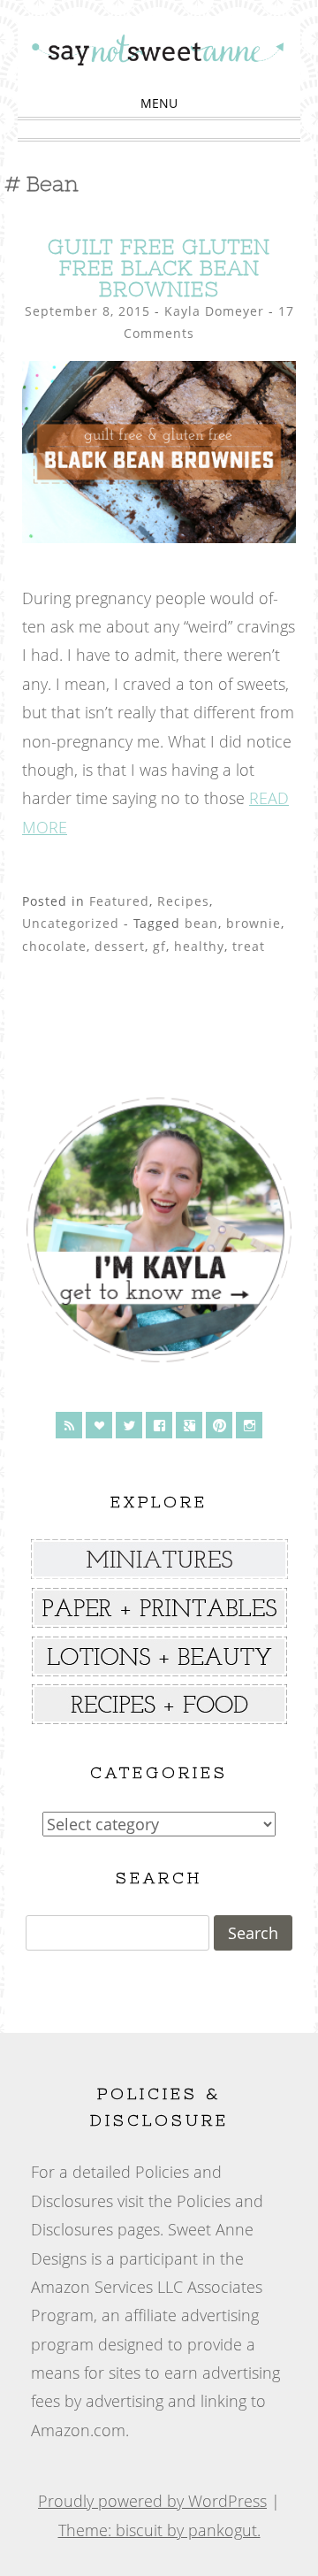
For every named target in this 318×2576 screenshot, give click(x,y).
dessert (120, 946)
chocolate (54, 946)
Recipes (183, 901)
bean (201, 923)
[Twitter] (129, 1425)
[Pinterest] (219, 1425)
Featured (119, 901)
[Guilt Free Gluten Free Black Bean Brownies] (159, 537)
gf (159, 946)
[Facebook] (159, 1425)
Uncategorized (71, 923)
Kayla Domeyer (214, 311)
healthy (199, 946)
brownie (254, 923)
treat (249, 946)
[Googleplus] (189, 1425)
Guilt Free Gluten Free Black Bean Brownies (159, 268)
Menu (159, 103)
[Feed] (69, 1425)
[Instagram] (249, 1425)
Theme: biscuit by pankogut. (159, 2530)
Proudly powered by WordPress (152, 2501)
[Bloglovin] (99, 1425)
